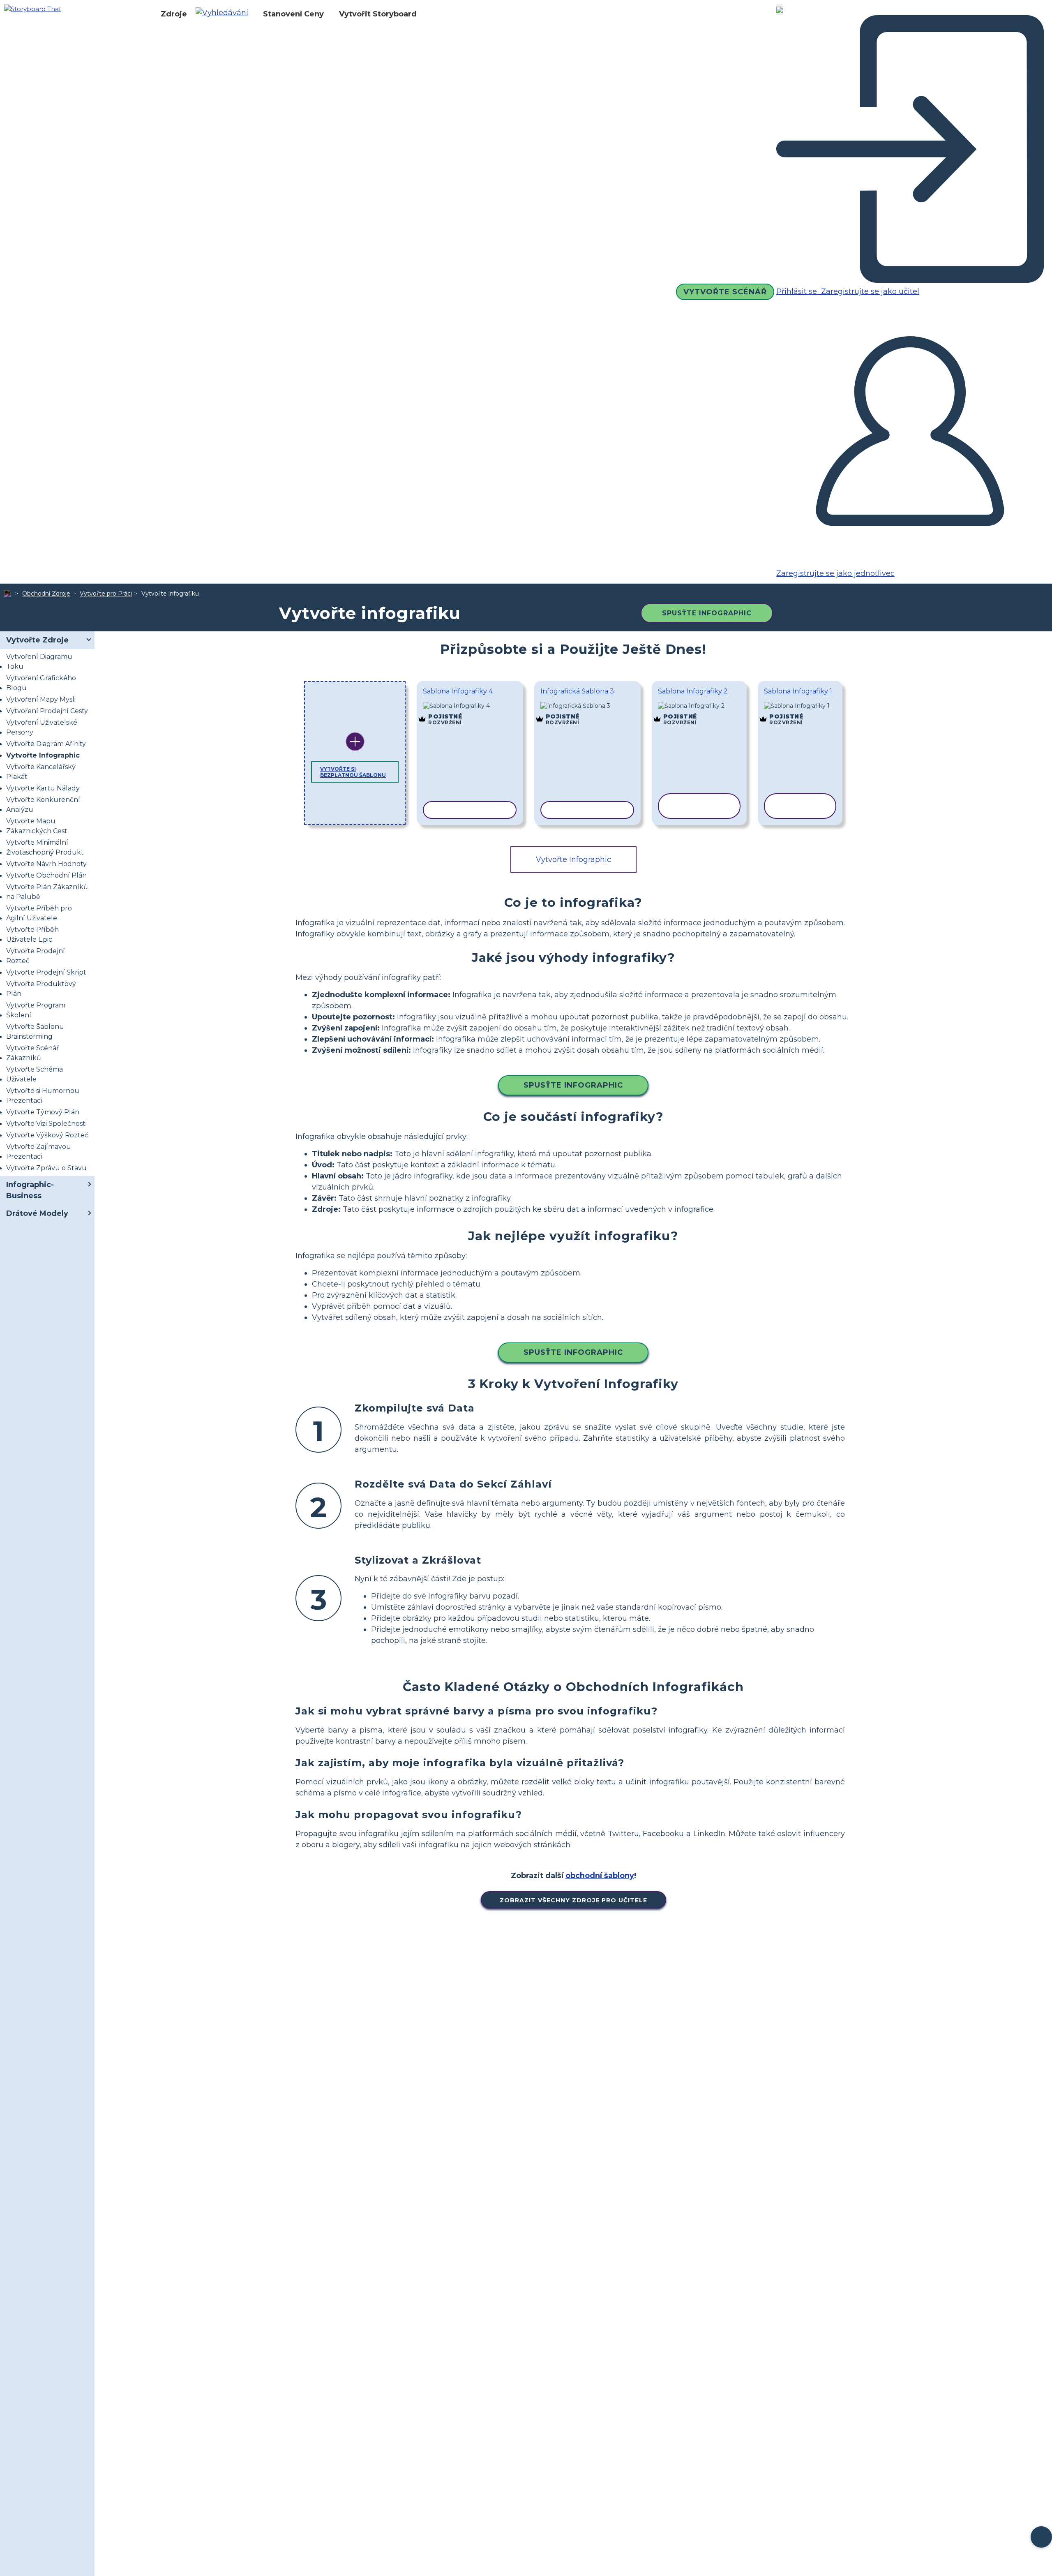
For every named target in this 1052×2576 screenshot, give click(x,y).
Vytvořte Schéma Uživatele (35, 1074)
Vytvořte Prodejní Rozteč (36, 956)
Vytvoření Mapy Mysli (41, 699)
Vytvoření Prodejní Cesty (47, 711)
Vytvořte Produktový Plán (41, 989)
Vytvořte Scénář (725, 292)
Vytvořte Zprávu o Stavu (46, 1168)
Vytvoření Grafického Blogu (41, 683)
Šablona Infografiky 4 (458, 691)
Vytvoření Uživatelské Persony (42, 727)
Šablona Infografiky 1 (798, 691)
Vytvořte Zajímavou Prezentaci (39, 1152)
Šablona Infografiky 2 (693, 691)
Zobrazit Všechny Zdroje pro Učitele (573, 1900)
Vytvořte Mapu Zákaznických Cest (37, 826)
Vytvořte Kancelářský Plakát (41, 772)
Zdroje (174, 14)
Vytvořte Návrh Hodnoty (46, 864)
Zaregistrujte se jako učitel (869, 291)
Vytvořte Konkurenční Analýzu (43, 805)
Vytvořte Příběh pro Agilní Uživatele (39, 913)
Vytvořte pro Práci (106, 594)
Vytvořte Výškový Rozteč (47, 1135)
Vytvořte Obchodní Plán (46, 875)
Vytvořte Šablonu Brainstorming (35, 1032)
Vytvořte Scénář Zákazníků (32, 1053)
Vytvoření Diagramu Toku (39, 662)
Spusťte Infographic (707, 613)
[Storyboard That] (33, 8)
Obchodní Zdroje (46, 594)
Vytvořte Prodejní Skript (46, 972)
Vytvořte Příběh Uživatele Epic (32, 935)
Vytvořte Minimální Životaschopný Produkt (45, 847)
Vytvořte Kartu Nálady (43, 788)
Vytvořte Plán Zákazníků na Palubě (47, 892)
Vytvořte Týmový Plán (43, 1112)
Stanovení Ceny (293, 14)
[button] (225, 14)
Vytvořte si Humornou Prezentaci (43, 1096)
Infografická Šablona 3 (577, 691)
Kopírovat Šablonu (470, 707)
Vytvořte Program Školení (36, 1010)
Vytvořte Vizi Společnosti (46, 1124)
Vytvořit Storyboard (378, 14)
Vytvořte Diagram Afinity (46, 744)
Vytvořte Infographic (43, 755)
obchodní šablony (600, 1876)
